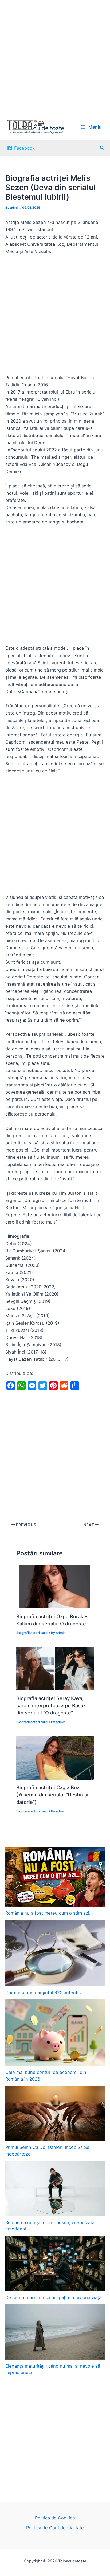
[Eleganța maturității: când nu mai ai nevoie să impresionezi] (55, 2332)
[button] (102, 148)
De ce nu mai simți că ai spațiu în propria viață (53, 2297)
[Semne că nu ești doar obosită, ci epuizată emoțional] (55, 2188)
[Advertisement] (55, 57)
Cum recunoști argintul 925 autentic (43, 1992)
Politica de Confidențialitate (55, 2528)
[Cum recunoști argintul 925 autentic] (55, 1953)
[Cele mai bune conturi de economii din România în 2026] (55, 2033)
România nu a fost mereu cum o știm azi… (49, 1913)
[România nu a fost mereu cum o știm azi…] (55, 1877)
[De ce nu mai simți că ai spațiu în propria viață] (55, 2263)
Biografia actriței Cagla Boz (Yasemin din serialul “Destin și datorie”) (52, 1795)
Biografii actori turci (32, 1633)
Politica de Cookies (55, 2518)
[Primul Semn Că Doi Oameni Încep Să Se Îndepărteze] (55, 2113)
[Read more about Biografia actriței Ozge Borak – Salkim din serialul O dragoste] (55, 1586)
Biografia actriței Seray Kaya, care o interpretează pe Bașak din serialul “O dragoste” (51, 1706)
